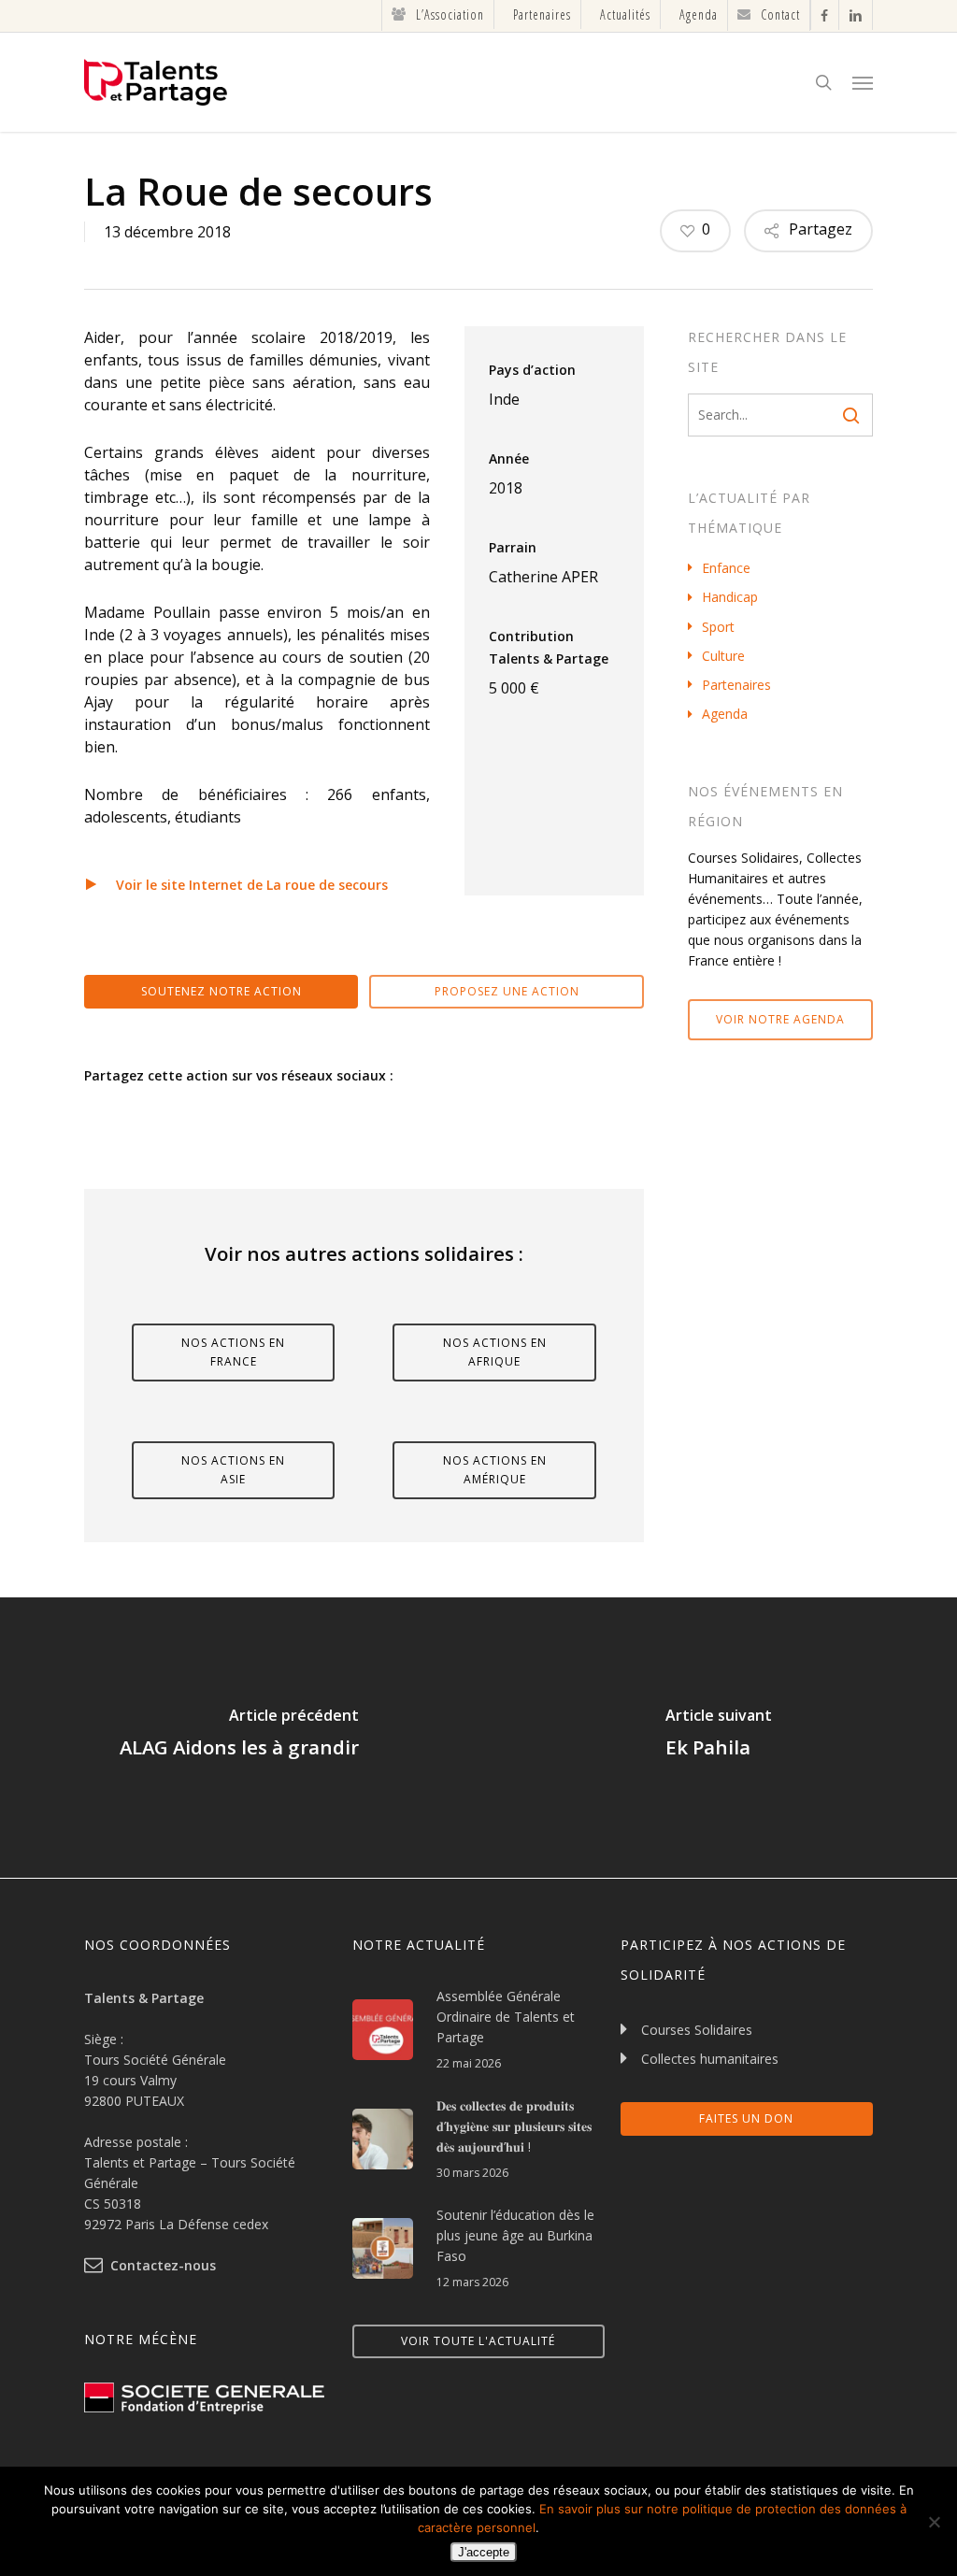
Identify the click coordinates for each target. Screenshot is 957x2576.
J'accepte (484, 2552)
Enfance (726, 568)
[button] (863, 82)
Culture (723, 656)
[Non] (934, 2522)
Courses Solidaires (697, 2030)
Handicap (730, 597)
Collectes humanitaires (710, 2059)
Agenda (725, 714)
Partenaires (736, 685)
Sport (718, 627)
